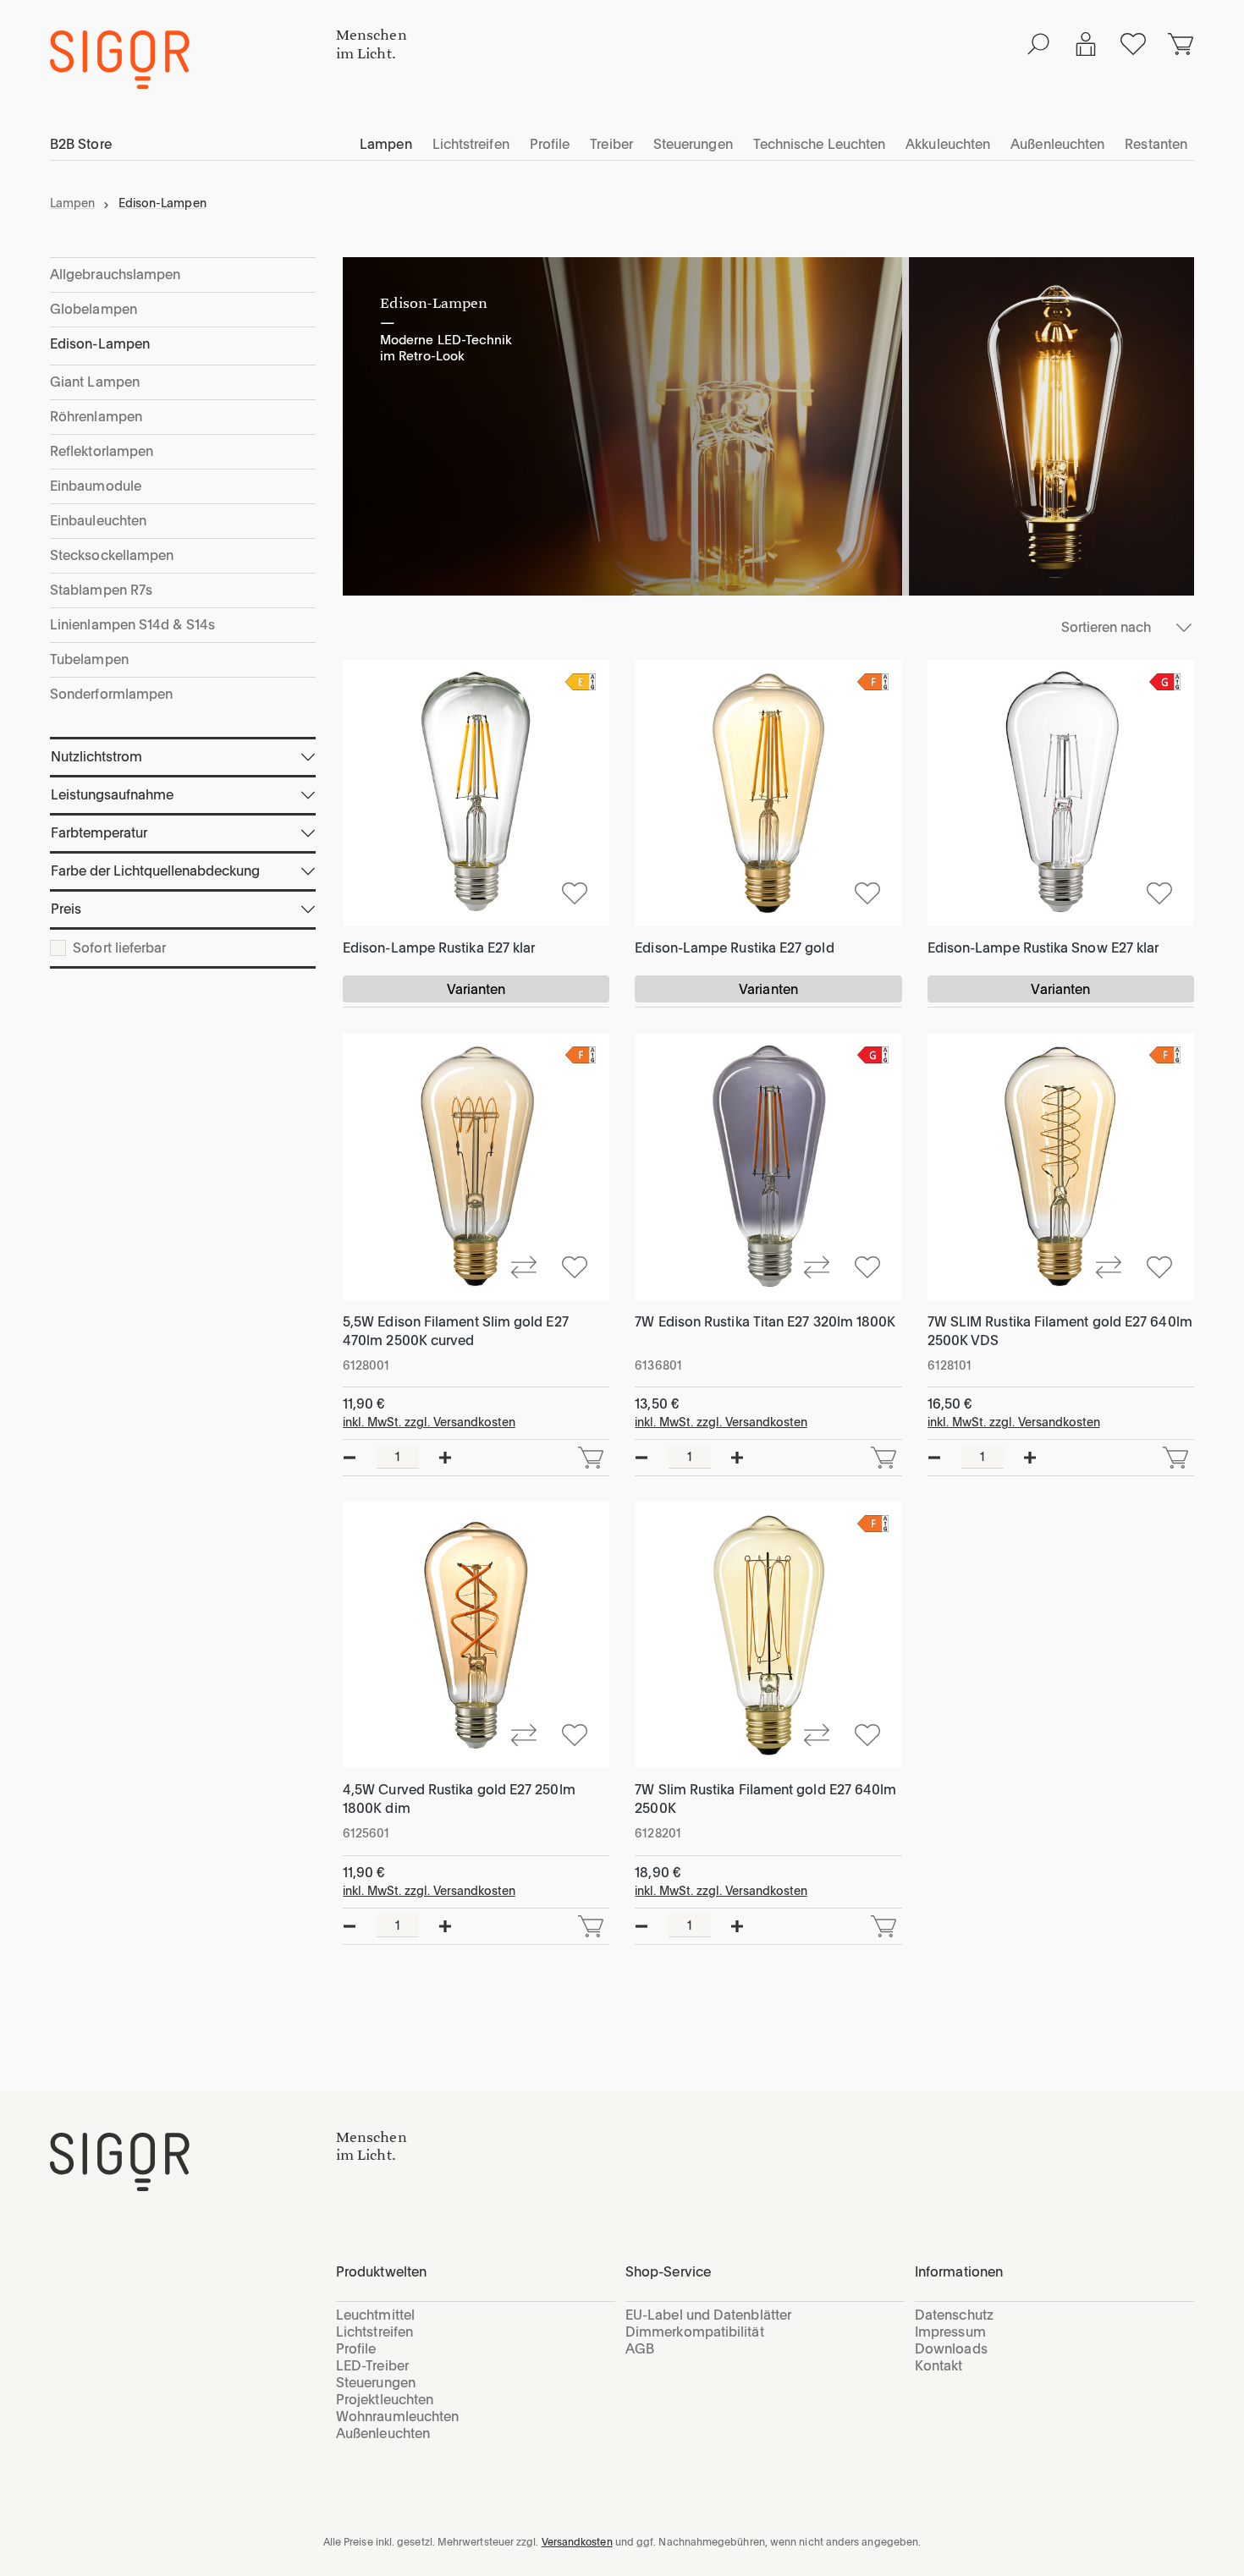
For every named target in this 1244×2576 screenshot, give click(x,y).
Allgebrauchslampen (115, 275)
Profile (356, 2349)
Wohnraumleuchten (397, 2417)
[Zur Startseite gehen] (193, 60)
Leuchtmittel (375, 2315)
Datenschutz (954, 2315)
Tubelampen (89, 659)
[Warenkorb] (1181, 44)
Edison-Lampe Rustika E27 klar (439, 948)
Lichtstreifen (374, 2332)
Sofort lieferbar (119, 948)
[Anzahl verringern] (350, 1458)
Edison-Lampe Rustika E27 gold (734, 948)
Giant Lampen (95, 382)
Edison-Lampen (100, 344)
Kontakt (939, 2366)
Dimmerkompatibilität (695, 2332)
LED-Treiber (372, 2366)
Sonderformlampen (111, 694)
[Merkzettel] (1133, 44)
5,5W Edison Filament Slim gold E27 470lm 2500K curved (456, 1331)
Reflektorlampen (102, 451)
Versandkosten (577, 2542)
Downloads (951, 2349)
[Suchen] (1038, 44)
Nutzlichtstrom (96, 757)
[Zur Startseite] (193, 2162)
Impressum (950, 2332)
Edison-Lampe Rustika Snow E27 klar (1043, 948)
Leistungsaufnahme (112, 795)
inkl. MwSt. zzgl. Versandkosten (429, 1422)
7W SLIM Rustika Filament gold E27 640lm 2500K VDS (1060, 1331)
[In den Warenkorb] (591, 1458)
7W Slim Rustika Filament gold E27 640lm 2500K (765, 1799)
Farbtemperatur (99, 833)
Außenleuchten (383, 2433)
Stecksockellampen (112, 555)
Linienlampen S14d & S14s (132, 625)
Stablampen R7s (101, 590)
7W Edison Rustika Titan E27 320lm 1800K (765, 1322)
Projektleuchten (385, 2400)
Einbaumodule (96, 486)
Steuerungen (376, 2383)
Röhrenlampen (96, 417)
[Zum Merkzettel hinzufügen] (575, 892)
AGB (640, 2349)
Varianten (476, 989)
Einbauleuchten (98, 521)
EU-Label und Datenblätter (708, 2315)
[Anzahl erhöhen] (445, 1458)
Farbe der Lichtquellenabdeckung (155, 871)
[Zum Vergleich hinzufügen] (524, 1266)
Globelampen (94, 309)
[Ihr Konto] (1086, 44)
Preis (66, 909)
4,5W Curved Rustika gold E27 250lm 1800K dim (459, 1799)
